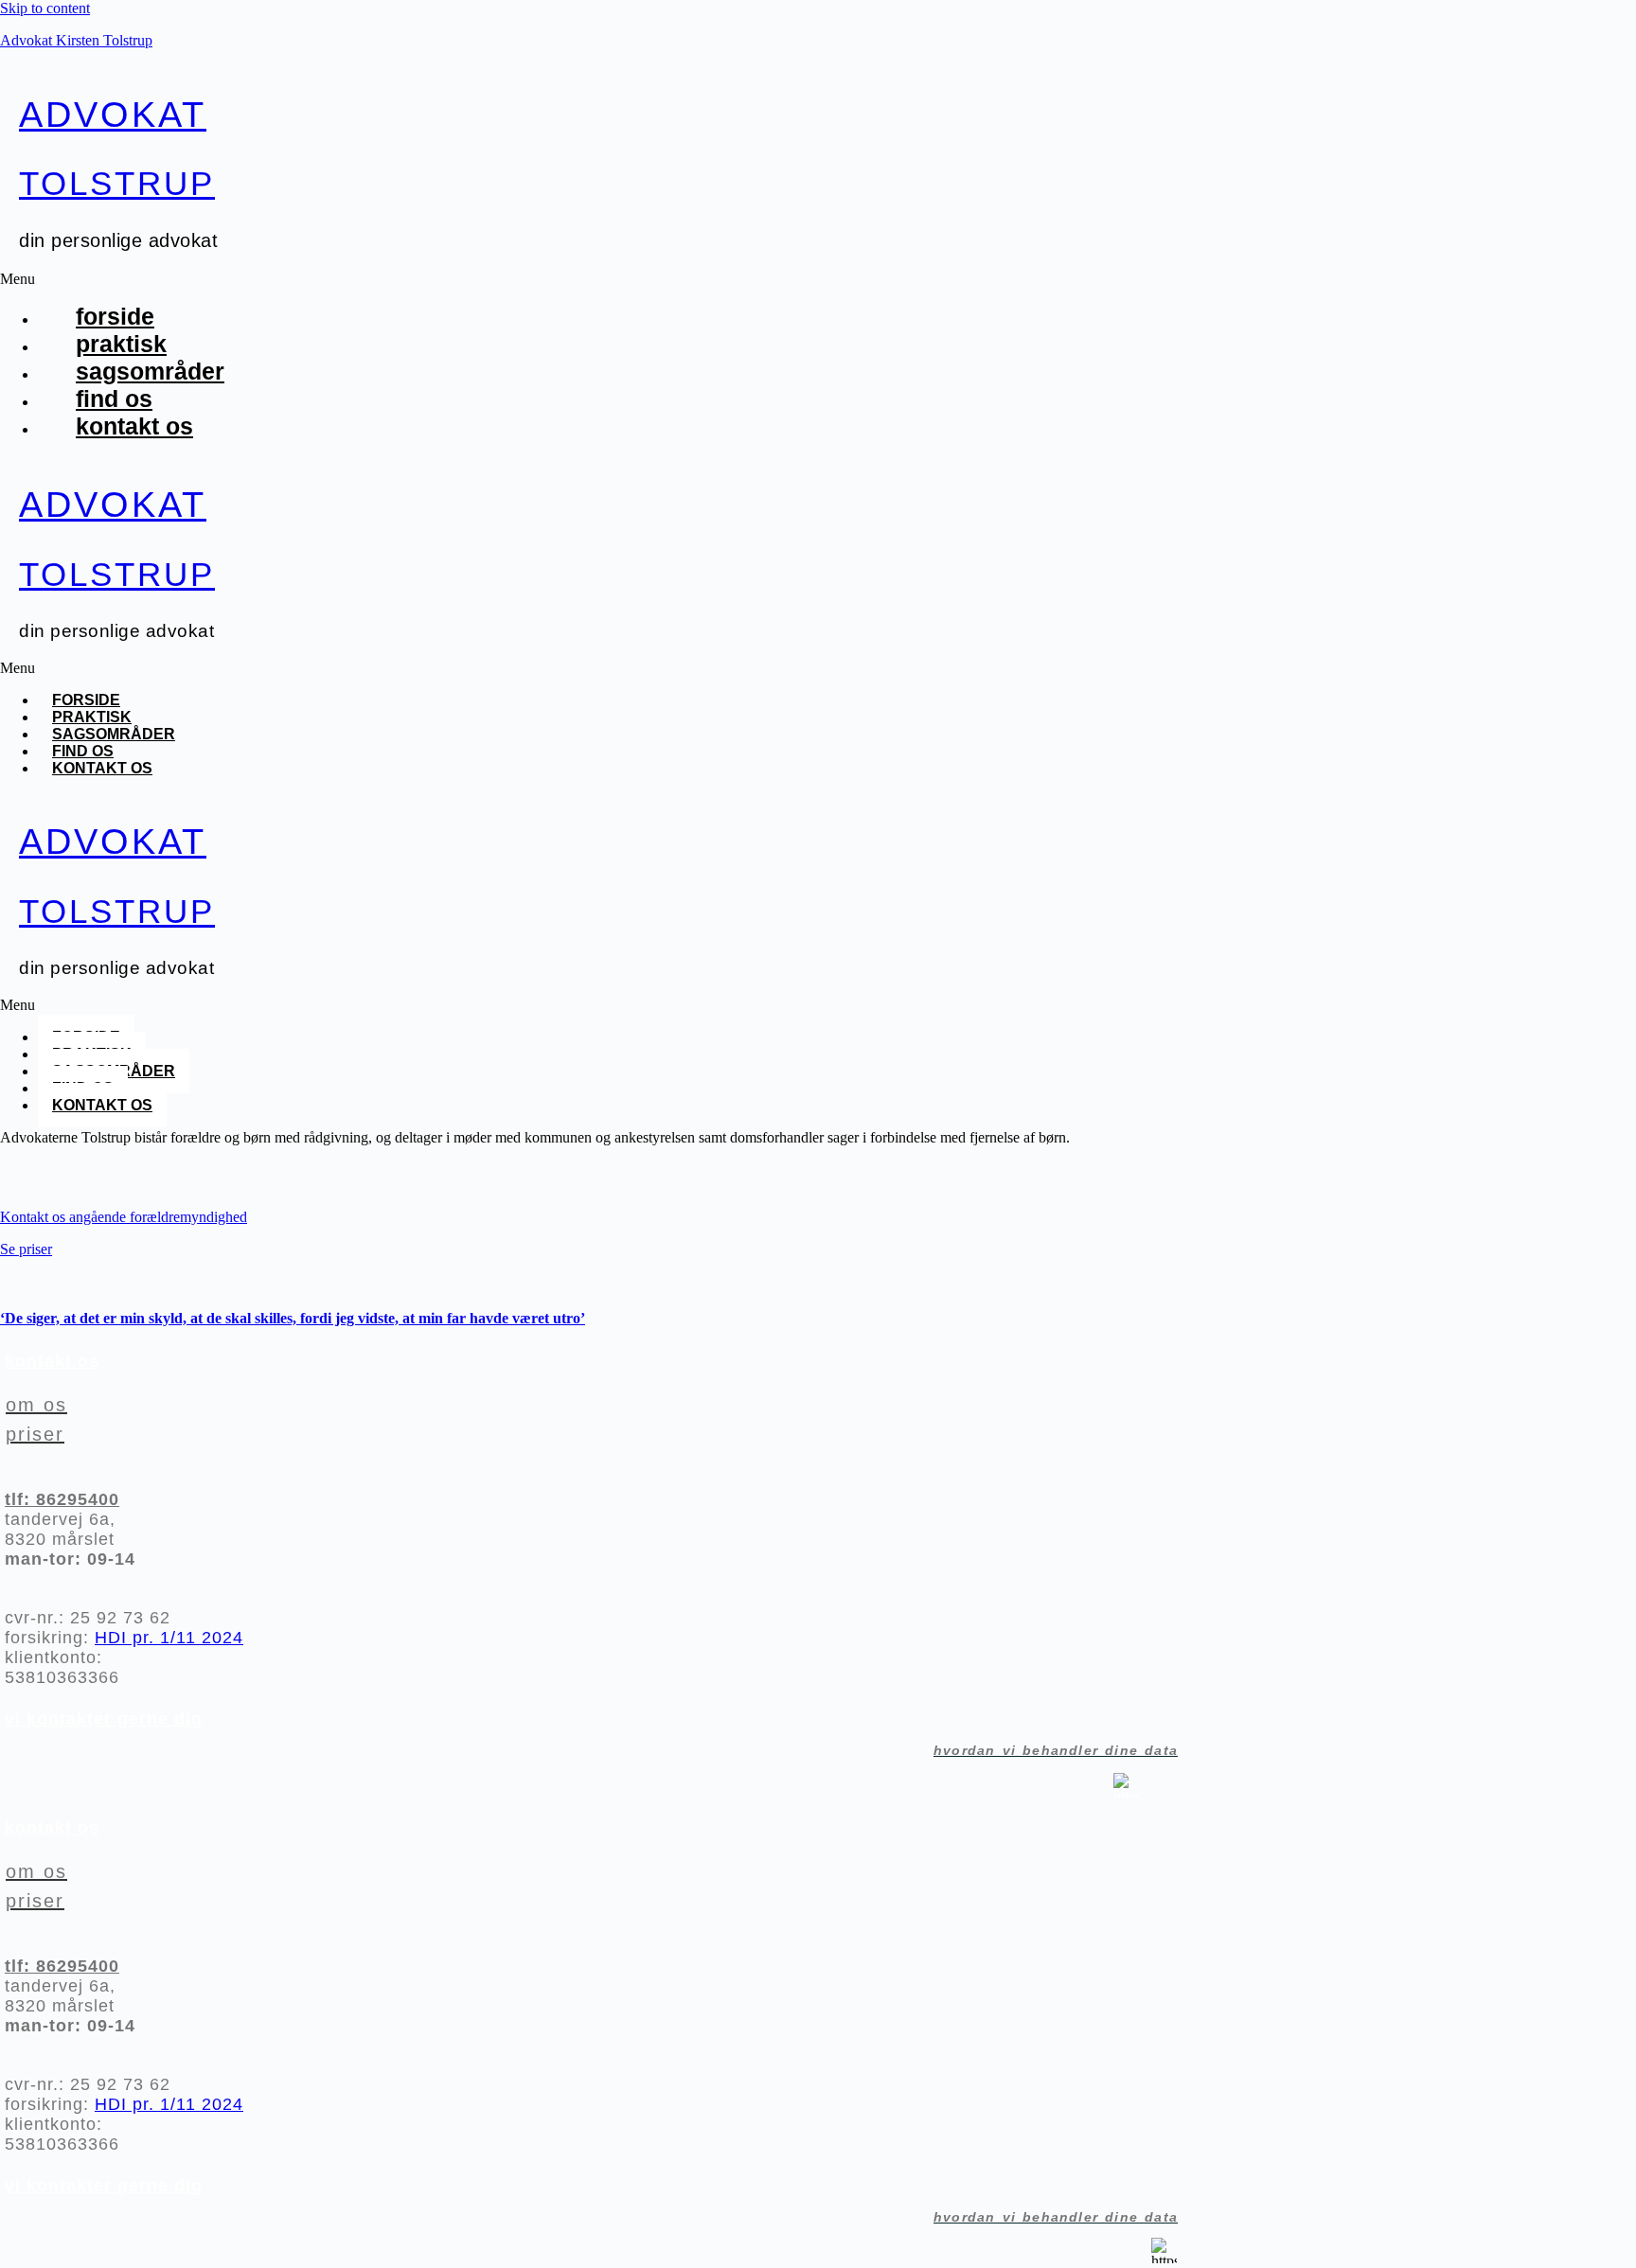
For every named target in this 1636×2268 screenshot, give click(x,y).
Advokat (113, 115)
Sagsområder (150, 371)
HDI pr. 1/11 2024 (169, 1638)
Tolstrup (117, 183)
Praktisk (121, 344)
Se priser (26, 1249)
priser (35, 1434)
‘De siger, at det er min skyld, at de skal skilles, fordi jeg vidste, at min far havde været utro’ (293, 1318)
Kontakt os (134, 426)
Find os (114, 399)
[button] (444, 279)
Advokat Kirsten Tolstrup (76, 40)
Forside (115, 316)
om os (36, 1405)
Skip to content (45, 8)
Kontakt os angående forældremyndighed (124, 1217)
